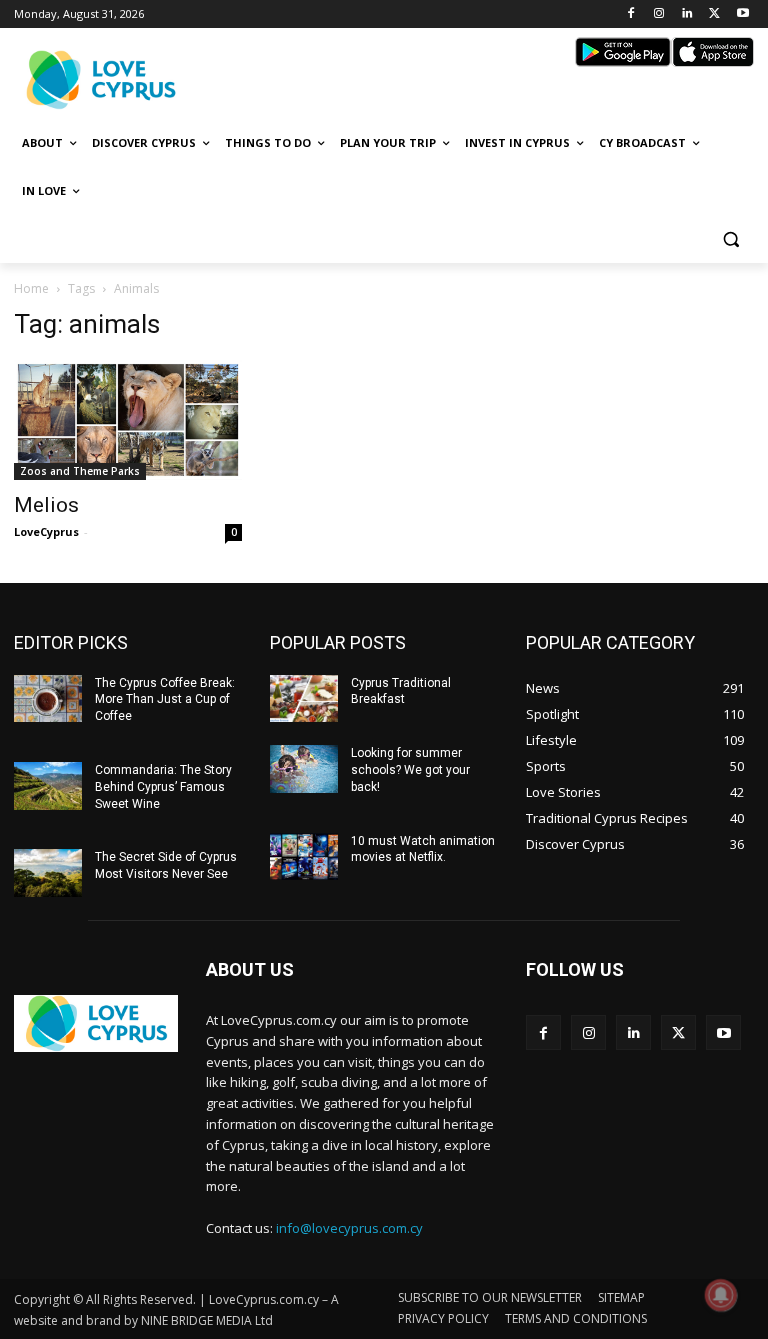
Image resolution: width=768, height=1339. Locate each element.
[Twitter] (714, 14)
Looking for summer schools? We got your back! (410, 770)
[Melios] (128, 420)
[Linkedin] (687, 14)
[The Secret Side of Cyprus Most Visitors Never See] (48, 873)
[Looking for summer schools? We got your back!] (304, 769)
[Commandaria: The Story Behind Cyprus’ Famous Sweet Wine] (48, 786)
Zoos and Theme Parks (80, 471)
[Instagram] (659, 14)
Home (31, 288)
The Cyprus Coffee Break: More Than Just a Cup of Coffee (165, 700)
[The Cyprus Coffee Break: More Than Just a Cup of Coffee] (48, 699)
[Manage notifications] (721, 1295)
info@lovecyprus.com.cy (349, 1228)
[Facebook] (631, 14)
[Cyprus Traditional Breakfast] (304, 699)
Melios (46, 505)
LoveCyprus (46, 531)
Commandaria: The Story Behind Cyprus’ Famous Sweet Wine (163, 787)
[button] (730, 239)
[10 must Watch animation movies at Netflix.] (304, 857)
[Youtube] (742, 14)
